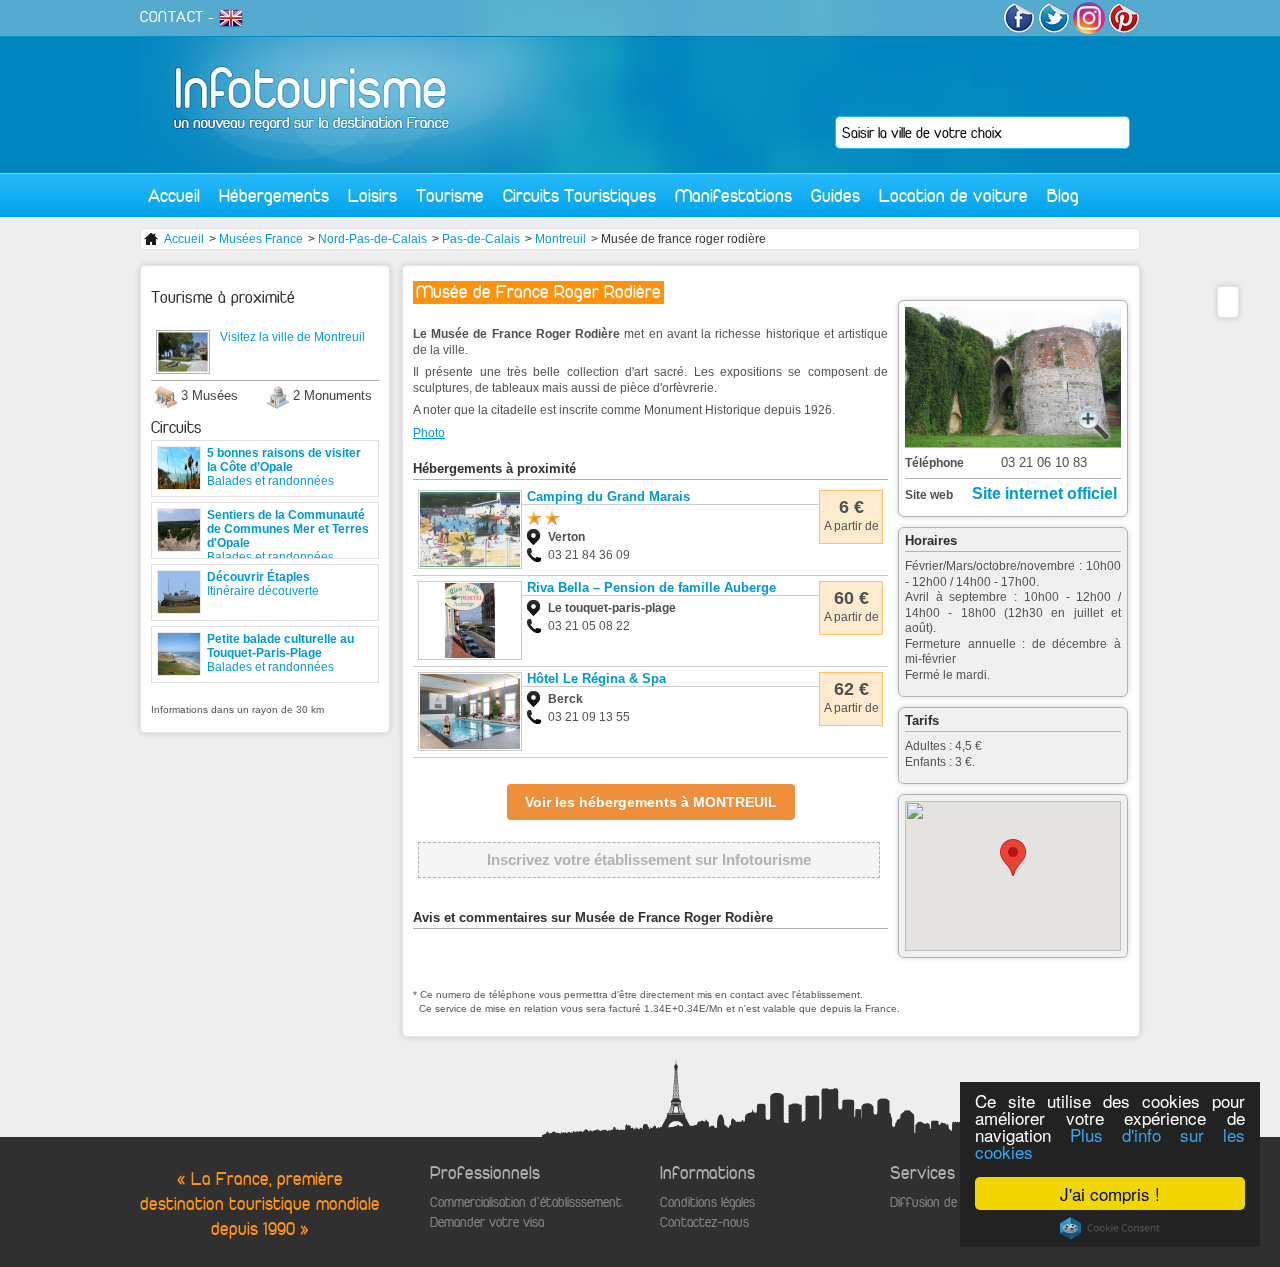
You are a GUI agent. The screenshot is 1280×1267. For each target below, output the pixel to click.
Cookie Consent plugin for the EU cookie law (1110, 1228)
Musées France (261, 239)
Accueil (174, 195)
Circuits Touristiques (579, 195)
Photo (429, 433)
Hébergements (274, 195)
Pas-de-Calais (481, 239)
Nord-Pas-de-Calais (372, 239)
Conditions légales (707, 1202)
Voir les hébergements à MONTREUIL (651, 802)
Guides (835, 195)
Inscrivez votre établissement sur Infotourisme (649, 859)
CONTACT (172, 17)
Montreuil (560, 239)
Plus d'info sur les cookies (1110, 1143)
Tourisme (450, 195)
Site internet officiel (1044, 493)
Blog (1063, 195)
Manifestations (733, 195)
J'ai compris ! (1110, 1193)
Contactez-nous (704, 1222)
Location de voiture (953, 195)
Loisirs (372, 195)
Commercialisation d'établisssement (526, 1202)
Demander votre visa (487, 1222)
